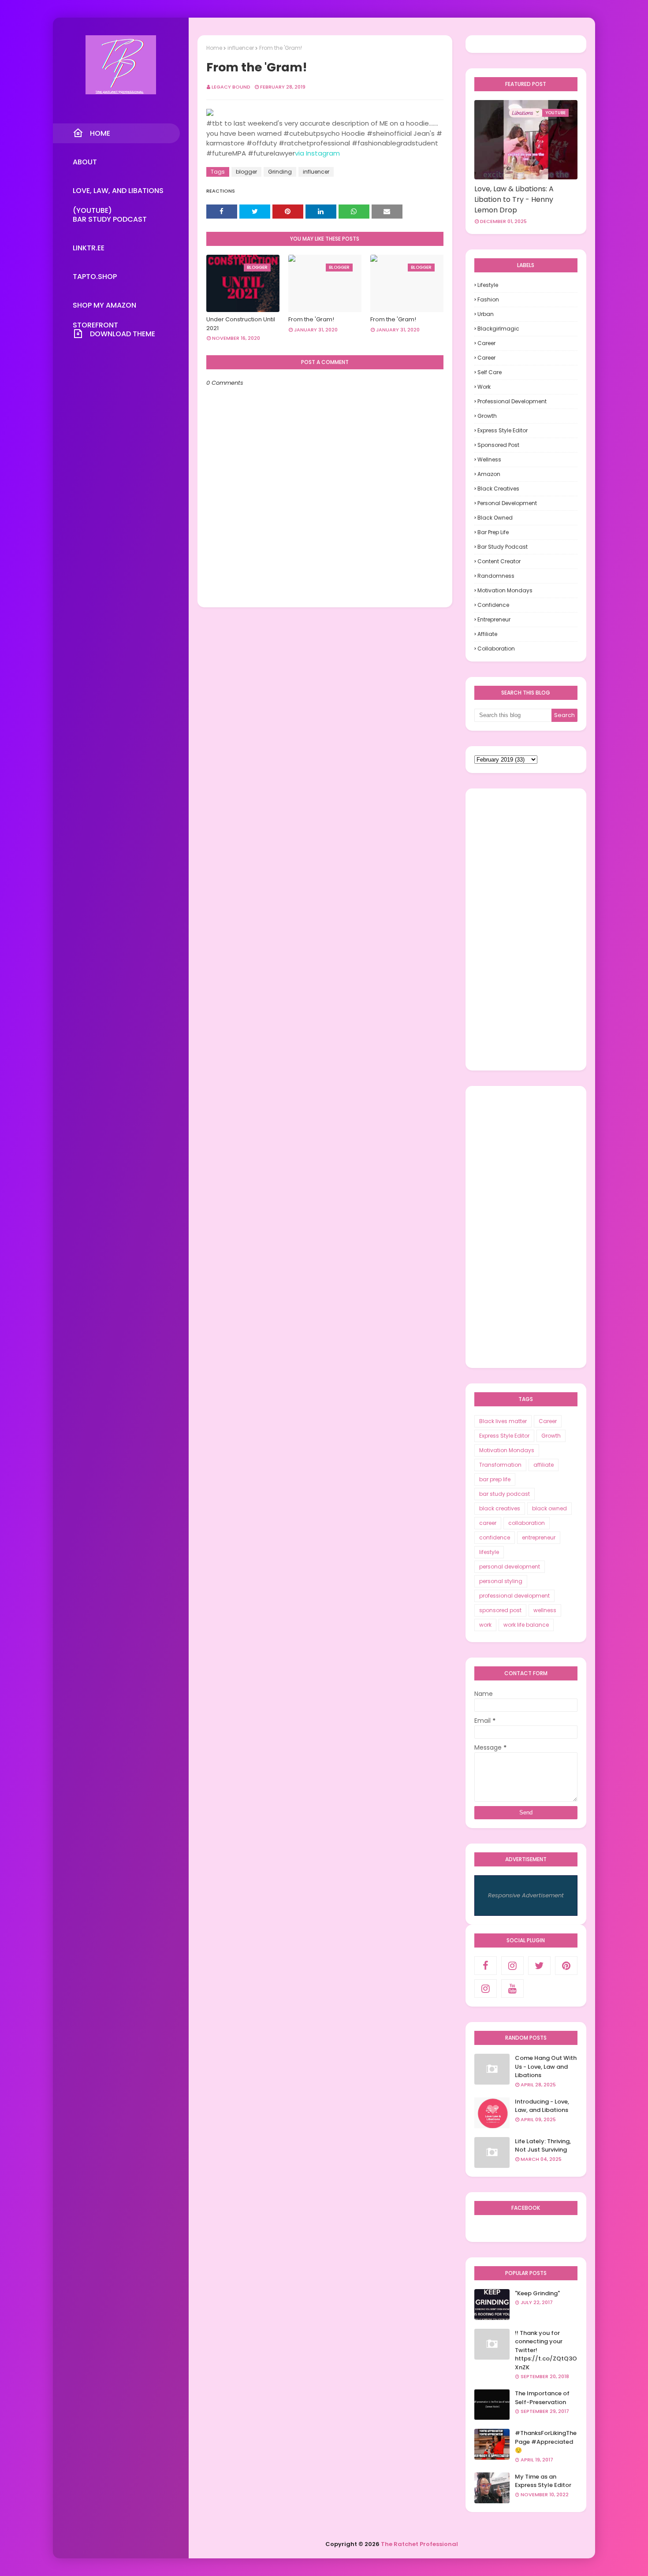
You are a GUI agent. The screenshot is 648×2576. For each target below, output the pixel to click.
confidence (493, 605)
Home (214, 48)
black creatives (498, 489)
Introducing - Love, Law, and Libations (542, 2106)
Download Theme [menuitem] (123, 334)
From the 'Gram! (311, 319)
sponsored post (498, 445)
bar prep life (493, 532)
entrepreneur (494, 619)
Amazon (489, 474)
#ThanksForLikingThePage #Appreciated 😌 (546, 2442)
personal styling (501, 1581)
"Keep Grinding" (537, 2293)
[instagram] (512, 1966)
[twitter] (539, 1966)
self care (490, 372)
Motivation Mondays (505, 590)
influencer (241, 48)
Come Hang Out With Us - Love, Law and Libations (546, 2067)
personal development (507, 503)
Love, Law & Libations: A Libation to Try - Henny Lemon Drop (514, 199)
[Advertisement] (526, 929)
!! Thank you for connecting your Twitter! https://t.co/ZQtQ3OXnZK (546, 2350)
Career (486, 343)
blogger (246, 172)
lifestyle (488, 285)
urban (486, 314)
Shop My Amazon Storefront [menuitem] (104, 308)
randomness (496, 576)
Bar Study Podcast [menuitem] (110, 219)
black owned (495, 518)
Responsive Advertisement (526, 1895)
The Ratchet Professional (419, 2544)
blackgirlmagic (498, 329)
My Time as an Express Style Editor (543, 2481)
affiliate (487, 634)
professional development (512, 401)
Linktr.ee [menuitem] (89, 248)
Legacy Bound (231, 87)
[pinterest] (566, 1966)
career (486, 358)
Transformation (500, 1465)
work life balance (526, 1625)
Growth (487, 416)
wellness (489, 459)
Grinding (280, 172)
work (484, 387)
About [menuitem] (85, 162)
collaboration (496, 649)
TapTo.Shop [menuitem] (95, 277)
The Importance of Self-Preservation (542, 2398)
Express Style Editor (503, 430)
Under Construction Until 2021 (241, 324)
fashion (488, 299)
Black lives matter (503, 1421)
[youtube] (512, 1989)
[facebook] (486, 1966)
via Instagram (317, 153)
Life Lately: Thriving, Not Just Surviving (543, 2146)
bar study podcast (503, 547)
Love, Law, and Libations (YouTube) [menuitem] (118, 193)
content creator (499, 561)
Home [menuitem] (100, 133)
